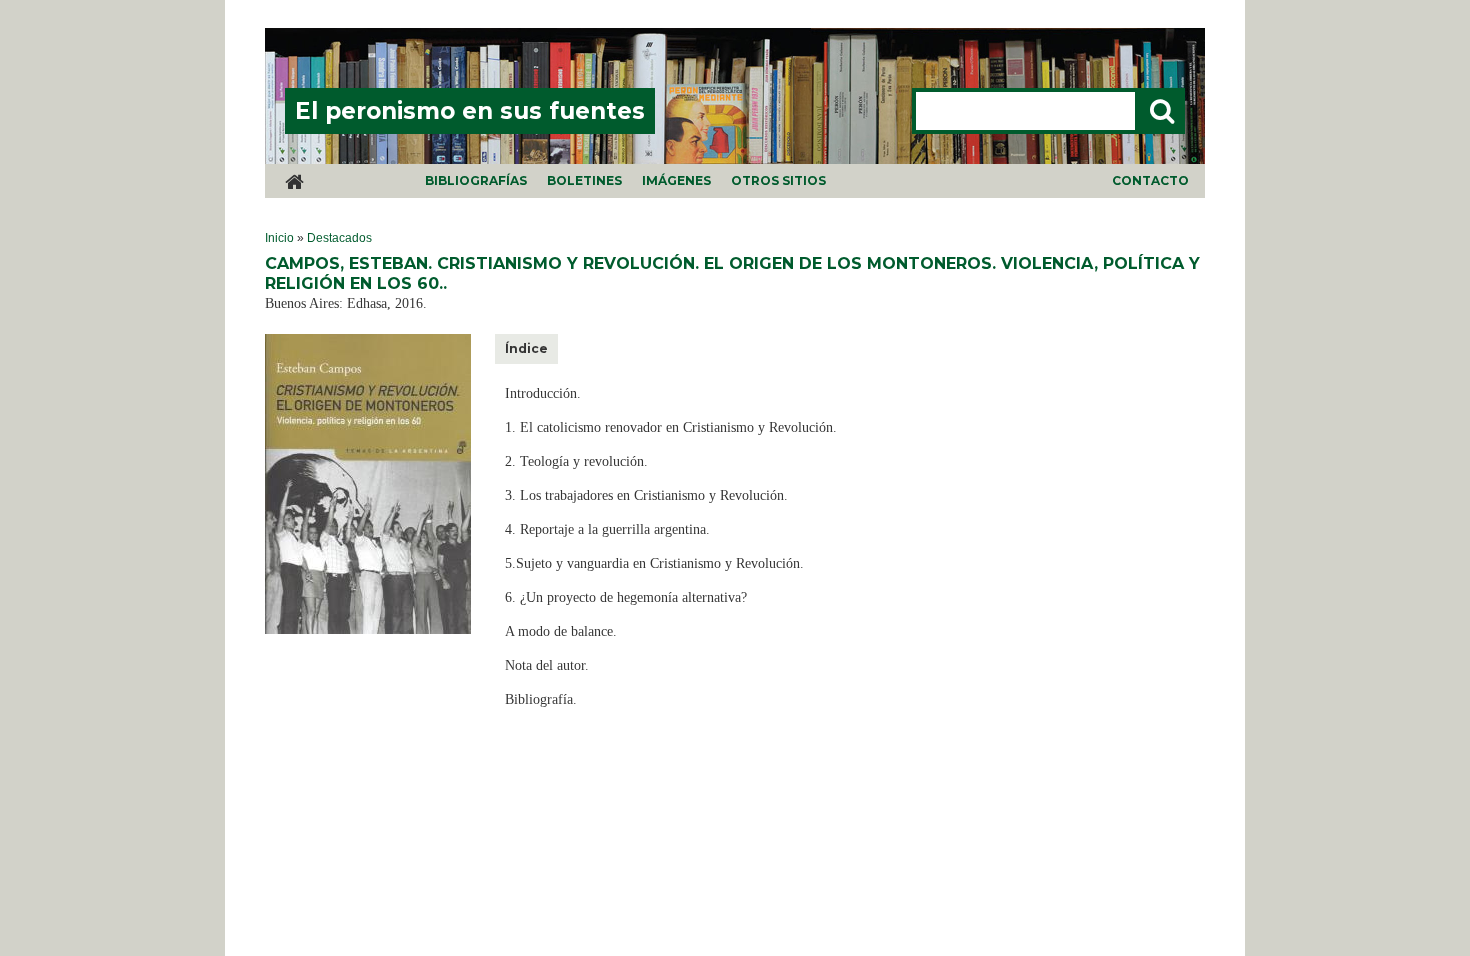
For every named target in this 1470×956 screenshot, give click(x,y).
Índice (526, 348)
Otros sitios (778, 180)
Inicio (279, 238)
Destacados (339, 238)
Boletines (584, 180)
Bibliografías (476, 180)
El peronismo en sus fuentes (470, 111)
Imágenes (676, 180)
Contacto (1150, 180)
